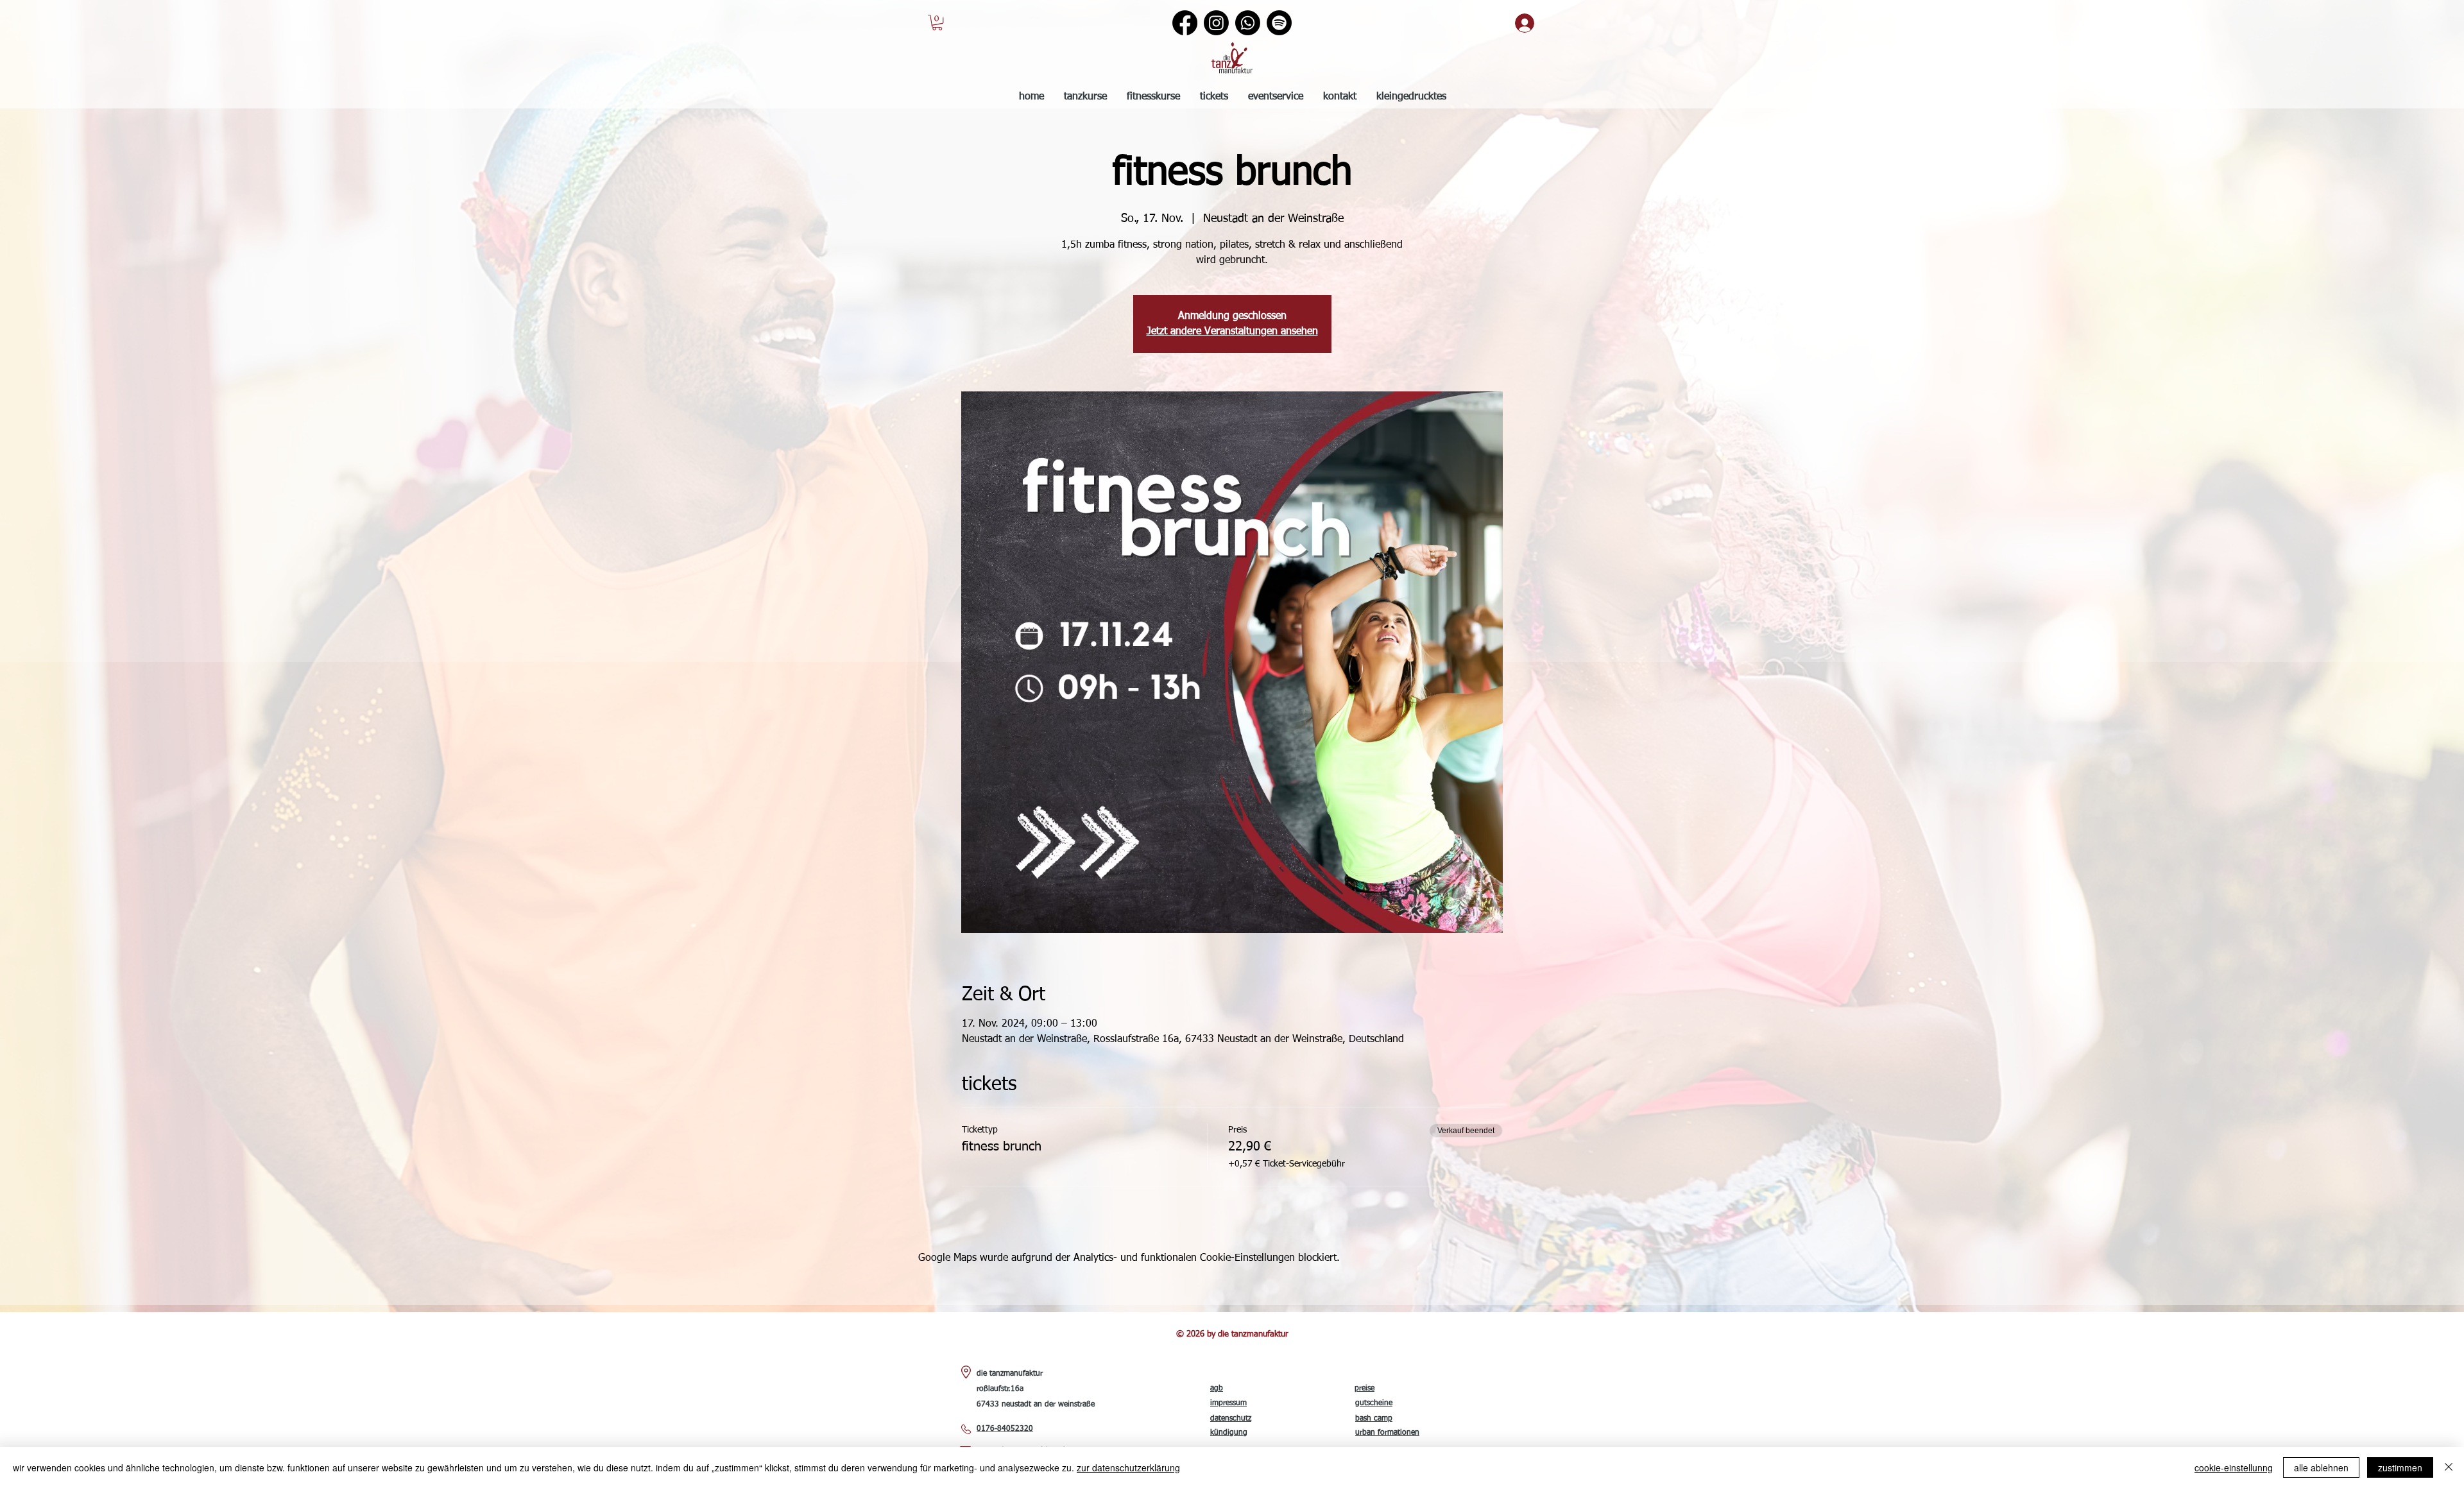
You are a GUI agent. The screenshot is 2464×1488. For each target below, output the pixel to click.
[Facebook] (1185, 23)
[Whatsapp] (1248, 23)
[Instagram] (1216, 23)
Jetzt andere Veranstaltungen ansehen (1232, 332)
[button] (937, 22)
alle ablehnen (2321, 1467)
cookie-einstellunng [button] (2234, 1467)
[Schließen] (2449, 1467)
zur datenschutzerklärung (1128, 1467)
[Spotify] (1279, 23)
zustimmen (2400, 1467)
